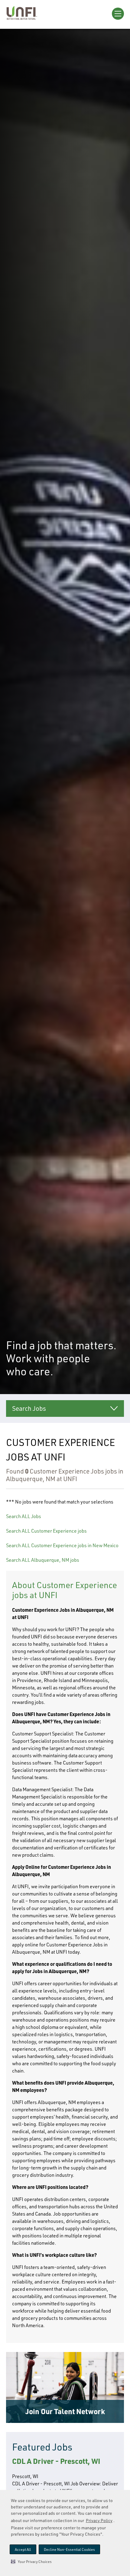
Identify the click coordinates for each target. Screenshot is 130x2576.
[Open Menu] (118, 14)
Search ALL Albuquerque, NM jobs (43, 1560)
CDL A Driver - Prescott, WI (56, 2461)
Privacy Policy (99, 2520)
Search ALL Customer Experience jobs (46, 1531)
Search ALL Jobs (24, 1516)
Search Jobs (29, 1408)
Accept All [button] (23, 2549)
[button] (31, 2561)
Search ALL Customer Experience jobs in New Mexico (62, 1545)
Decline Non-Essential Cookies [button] (69, 2549)
